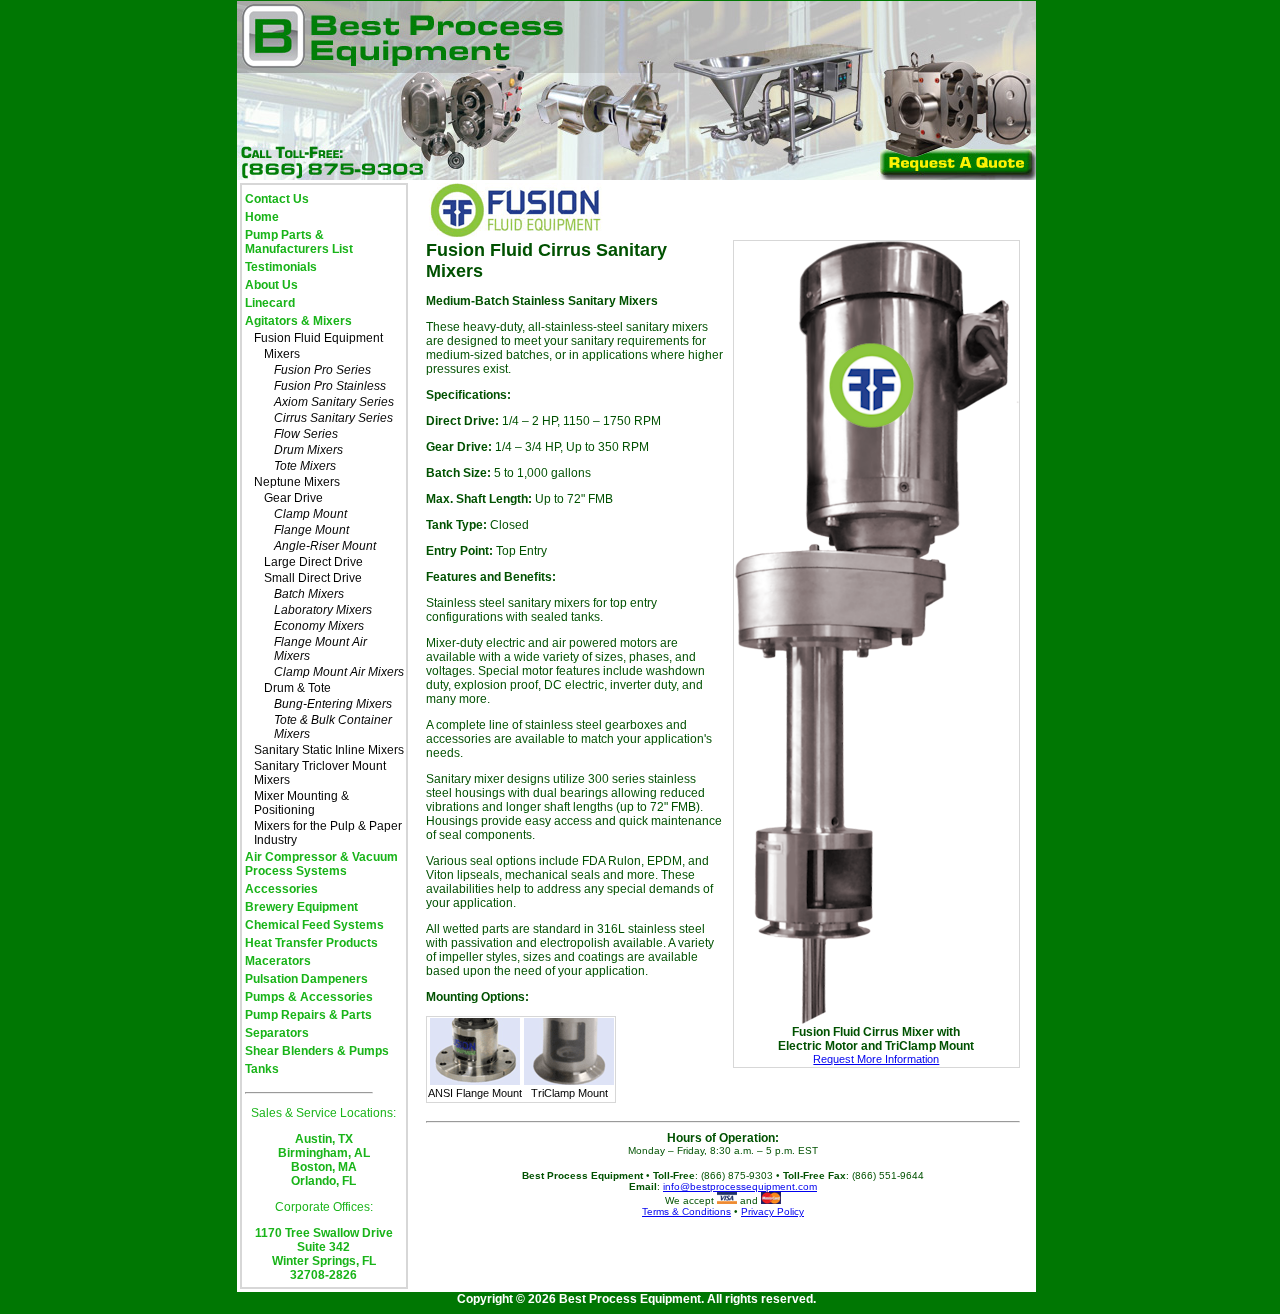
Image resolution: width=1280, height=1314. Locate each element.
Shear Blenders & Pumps (317, 1051)
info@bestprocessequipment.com (740, 1186)
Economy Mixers (319, 626)
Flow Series (306, 434)
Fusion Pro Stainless (330, 386)
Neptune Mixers (297, 482)
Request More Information (876, 1059)
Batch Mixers (309, 594)
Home (262, 217)
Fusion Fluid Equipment (318, 338)
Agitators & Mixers (298, 321)
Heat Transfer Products (311, 943)
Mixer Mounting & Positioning (301, 803)
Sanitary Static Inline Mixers (329, 750)
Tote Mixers (305, 466)
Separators (277, 1033)
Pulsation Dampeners (306, 979)
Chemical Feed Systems (314, 925)
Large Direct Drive (313, 562)
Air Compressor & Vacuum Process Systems (321, 864)
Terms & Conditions (686, 1211)
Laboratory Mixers (323, 610)
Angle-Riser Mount (325, 546)
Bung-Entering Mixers (333, 704)
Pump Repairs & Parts (308, 1015)
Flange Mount (311, 530)
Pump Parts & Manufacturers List (299, 242)
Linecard (270, 303)
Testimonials (281, 267)
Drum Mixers (308, 450)
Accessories (281, 889)
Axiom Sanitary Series (334, 402)
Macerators (278, 961)
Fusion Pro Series (322, 370)
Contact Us (277, 199)
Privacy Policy (772, 1211)
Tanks (262, 1069)
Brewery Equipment (301, 907)
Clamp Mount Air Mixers (339, 672)
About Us (271, 285)
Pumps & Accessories (309, 997)
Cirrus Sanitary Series (333, 418)
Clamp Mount (310, 514)
